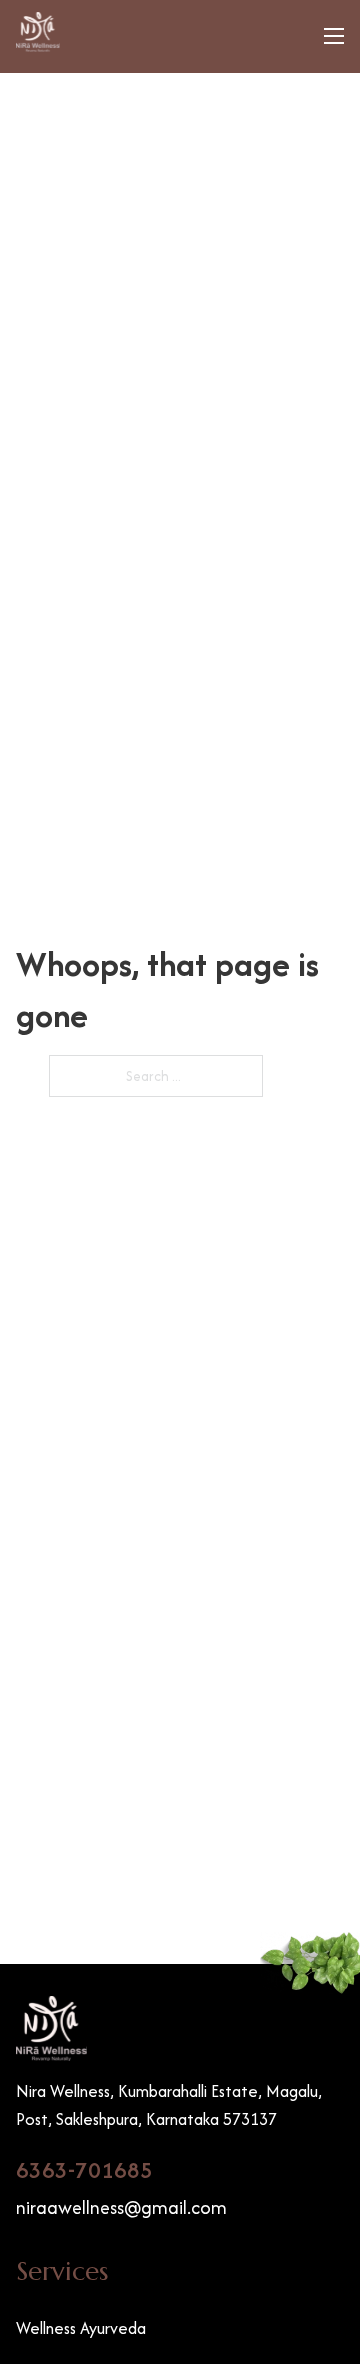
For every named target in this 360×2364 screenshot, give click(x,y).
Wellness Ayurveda (81, 2328)
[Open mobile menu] (334, 36)
